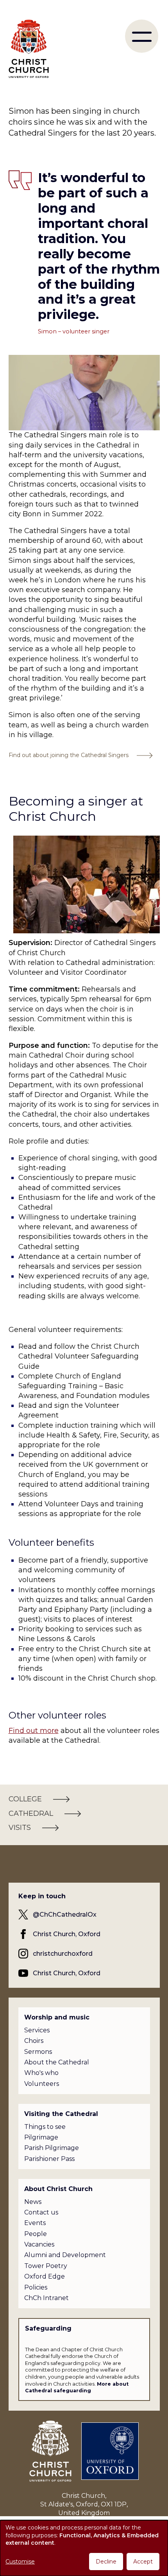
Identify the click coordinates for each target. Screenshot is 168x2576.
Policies (36, 2287)
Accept (143, 2562)
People (36, 2234)
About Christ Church (58, 2189)
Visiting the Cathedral (61, 2114)
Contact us (41, 2212)
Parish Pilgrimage (52, 2148)
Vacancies (39, 2244)
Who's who (41, 2073)
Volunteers (42, 2084)
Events (35, 2223)
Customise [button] (20, 2562)
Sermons (38, 2052)
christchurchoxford (63, 1954)
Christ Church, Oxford (67, 1934)
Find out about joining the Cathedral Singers (69, 755)
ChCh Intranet (46, 2298)
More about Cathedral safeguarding (77, 2387)
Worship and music (57, 2017)
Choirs (34, 2041)
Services (37, 2030)
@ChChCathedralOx (65, 1915)
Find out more (34, 1731)
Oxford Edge (45, 2276)
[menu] (142, 36)
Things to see (45, 2127)
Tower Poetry (46, 2266)
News (33, 2202)
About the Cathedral (57, 2062)
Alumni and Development (65, 2255)
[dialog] (84, 2548)
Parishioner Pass (49, 2159)
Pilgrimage (41, 2137)
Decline (106, 2562)
